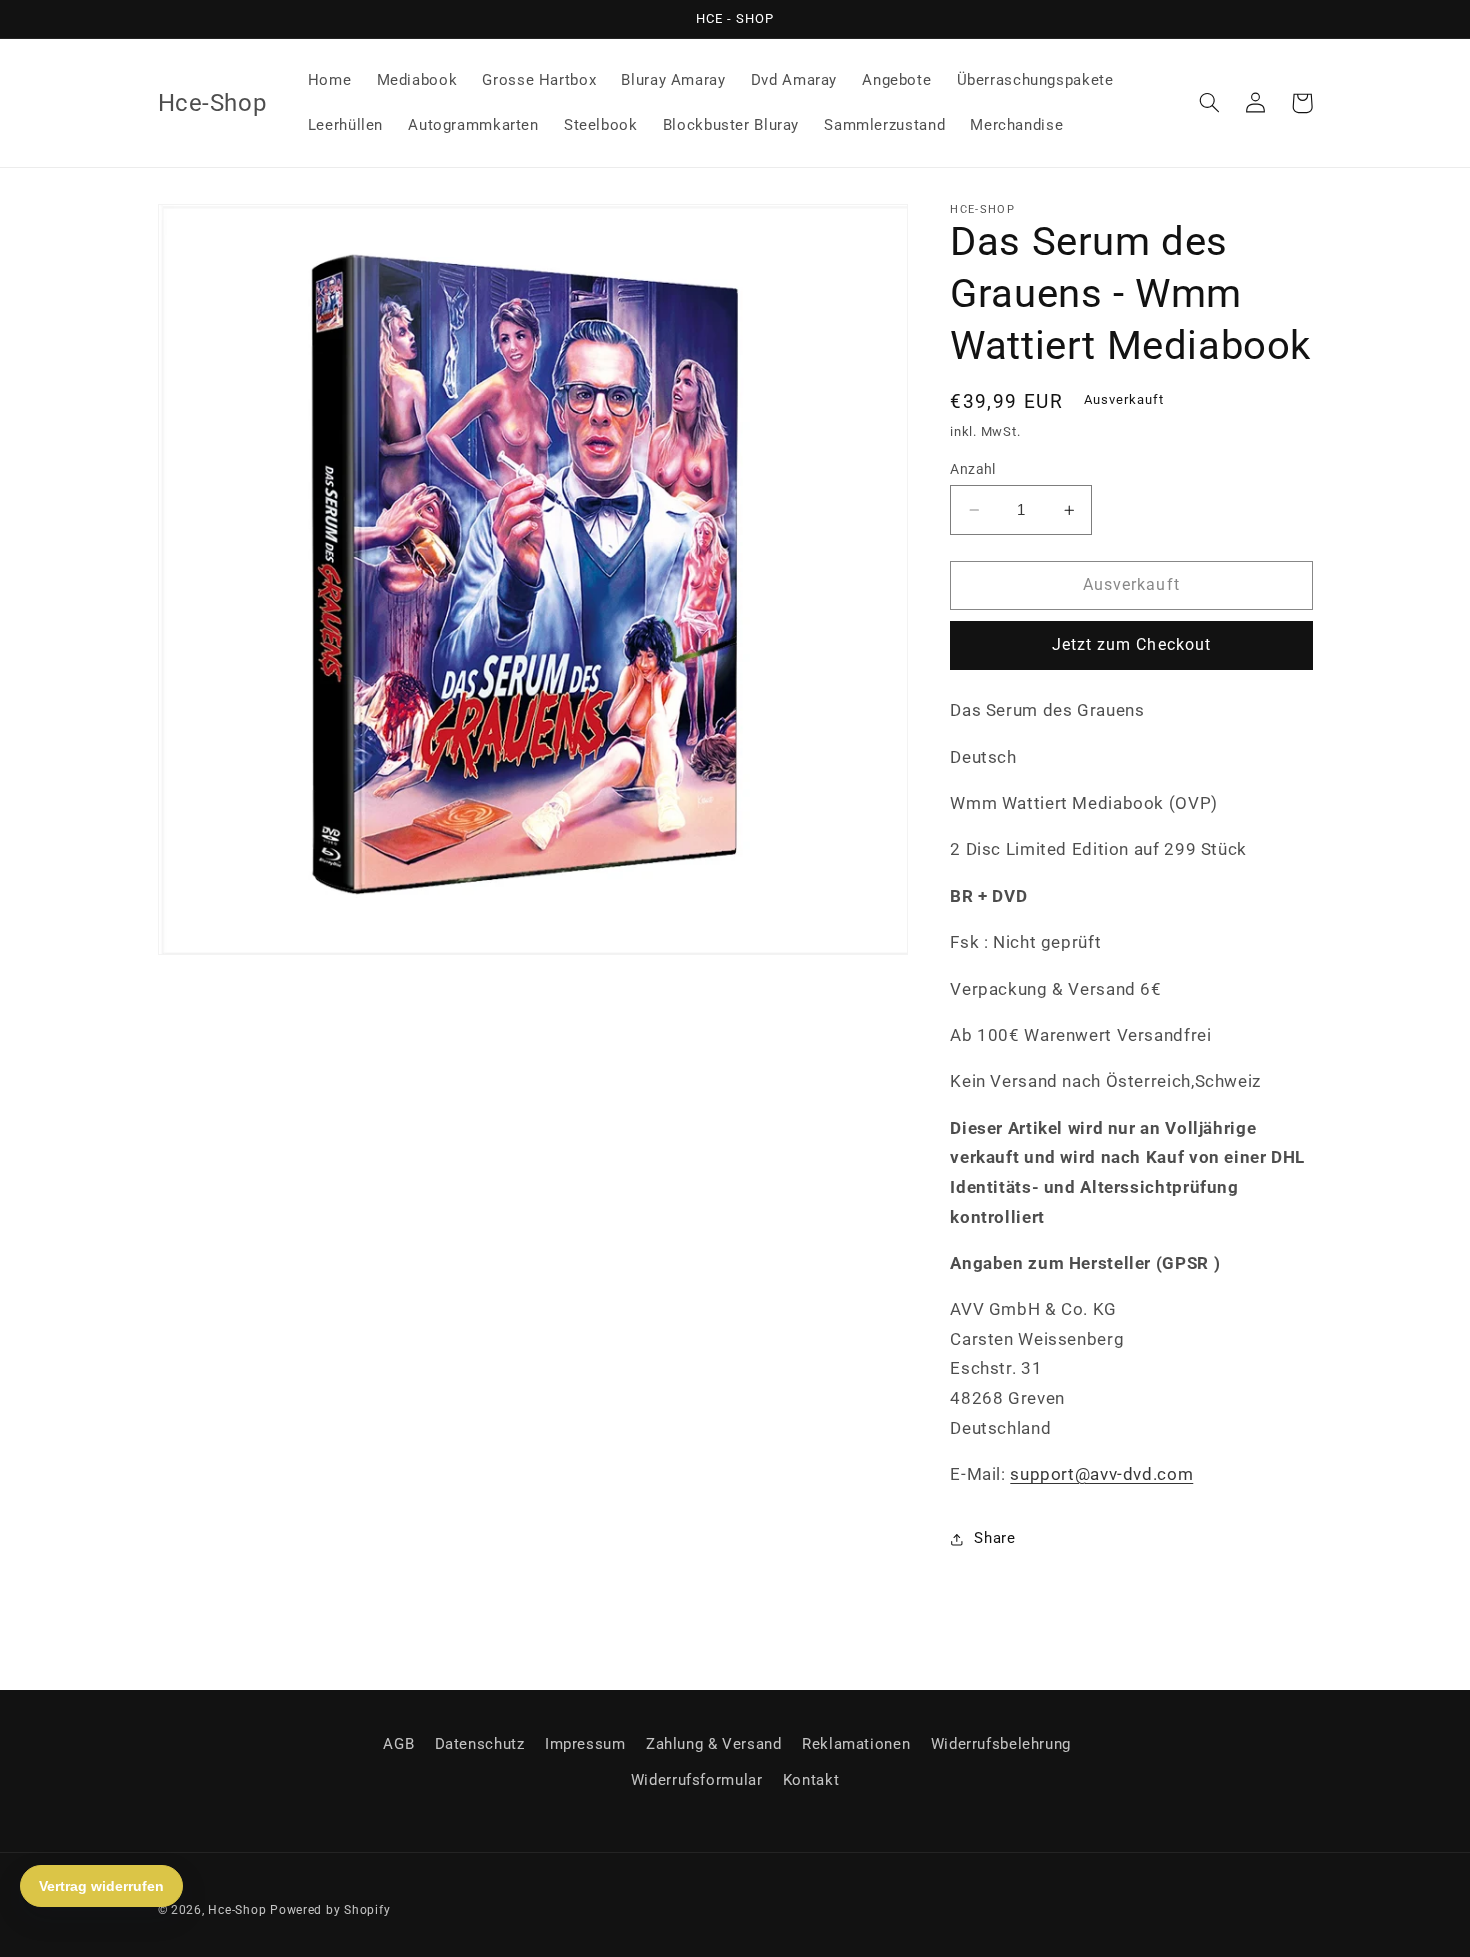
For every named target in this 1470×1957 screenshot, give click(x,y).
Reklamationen (856, 1744)
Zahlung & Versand (714, 1744)
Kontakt (811, 1780)
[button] (1210, 103)
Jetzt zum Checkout (1131, 645)
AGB (398, 1744)
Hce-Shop (237, 1910)
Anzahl (973, 469)
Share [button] (994, 1538)
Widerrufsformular (697, 1780)
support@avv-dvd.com (1101, 1474)
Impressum (585, 1744)
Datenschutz (480, 1744)
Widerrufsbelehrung (1001, 1744)
